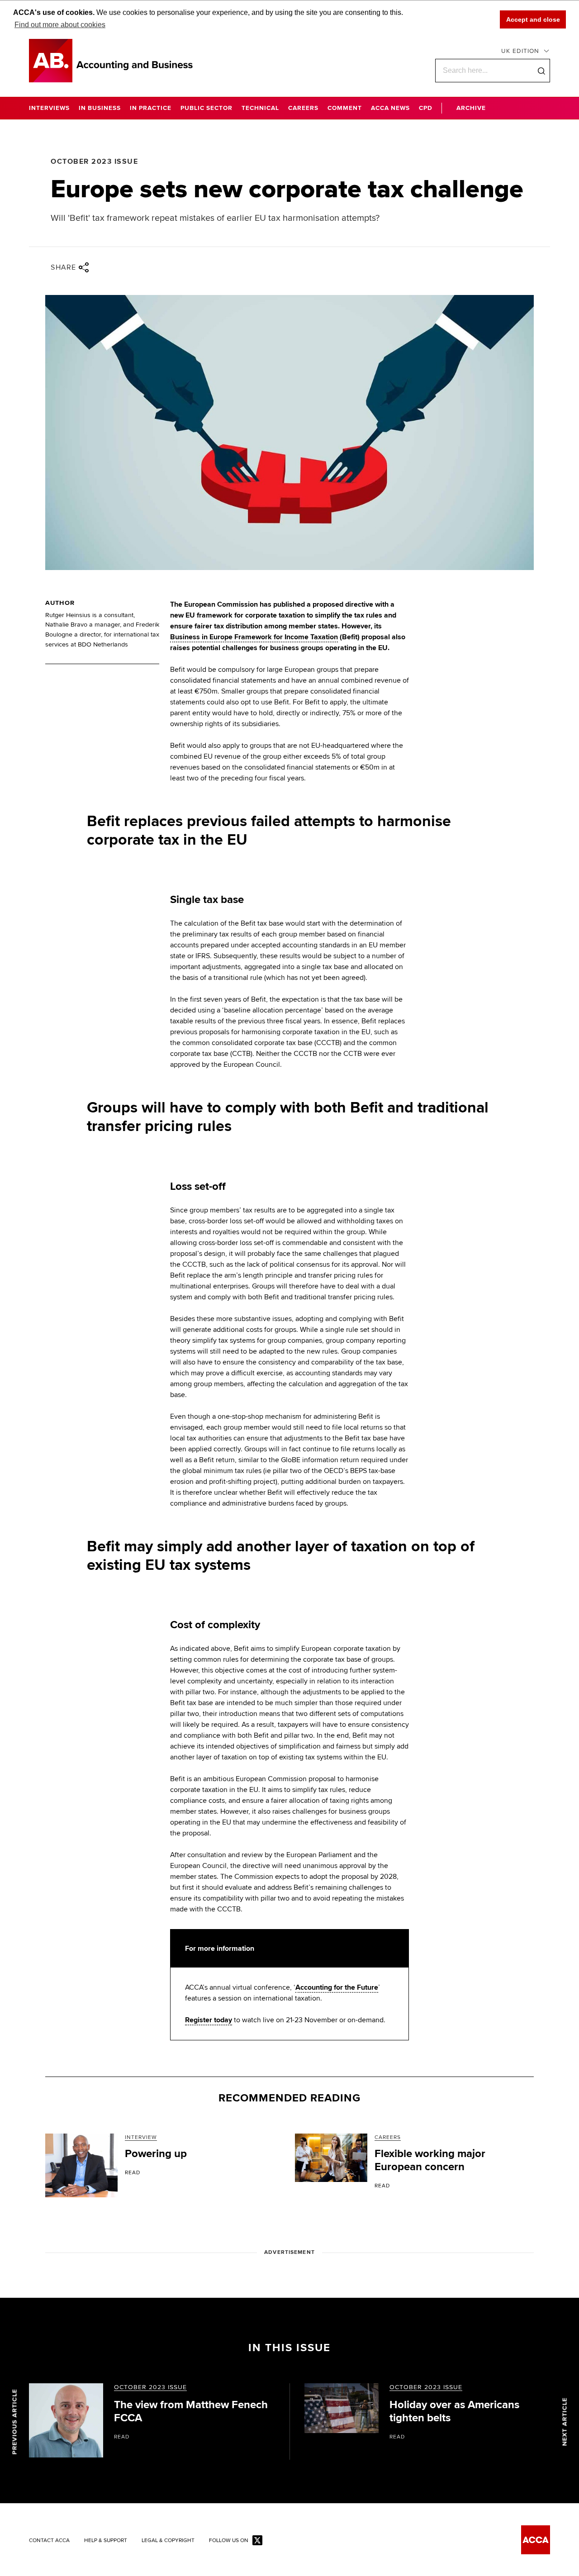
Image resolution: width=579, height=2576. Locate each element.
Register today (209, 2020)
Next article (565, 2422)
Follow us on (229, 2541)
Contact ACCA (49, 2541)
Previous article (15, 2422)
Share (64, 267)
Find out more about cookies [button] (60, 25)
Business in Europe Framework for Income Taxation (254, 637)
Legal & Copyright (168, 2541)
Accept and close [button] (533, 19)
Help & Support (106, 2541)
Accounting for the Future (337, 1987)
